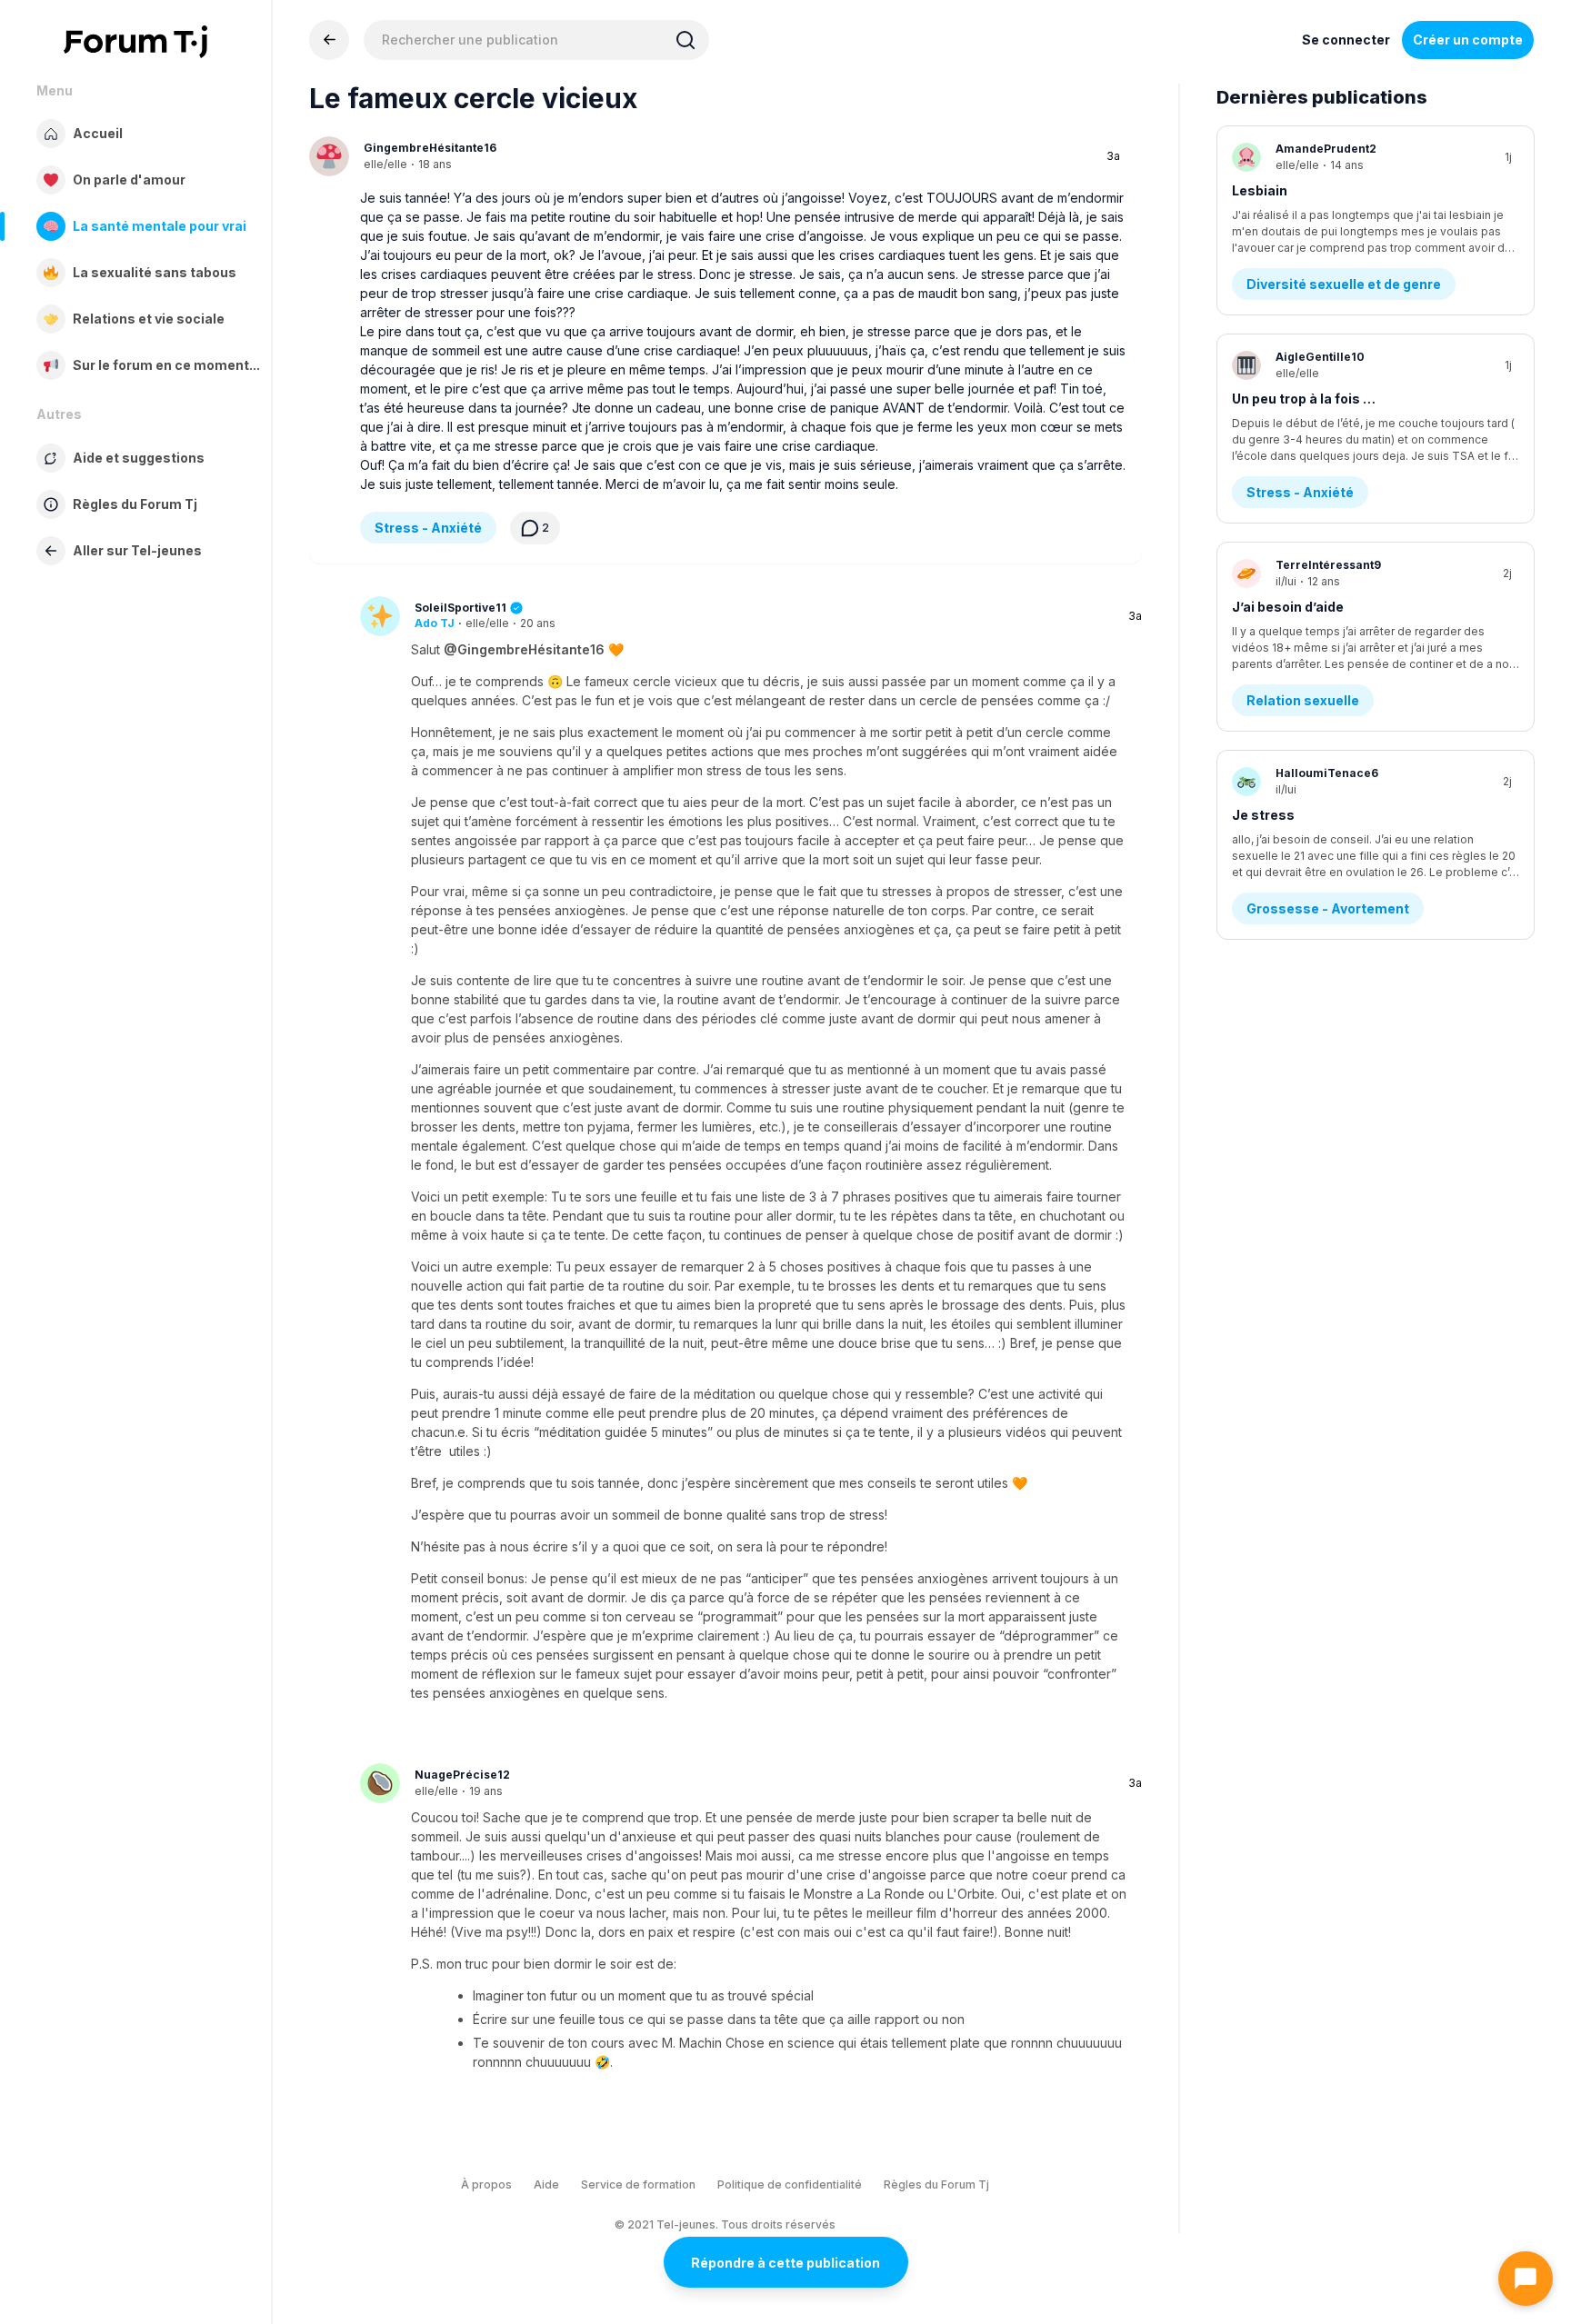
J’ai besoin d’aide (1288, 607)
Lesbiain (1260, 190)
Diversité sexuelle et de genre (1344, 284)
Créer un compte (1468, 40)
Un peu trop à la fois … (1304, 399)
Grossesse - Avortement (1328, 908)
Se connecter (1346, 40)
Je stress (1263, 815)
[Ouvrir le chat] (1526, 2279)
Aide (546, 2184)
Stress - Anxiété (428, 528)
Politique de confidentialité (790, 2184)
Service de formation (638, 2184)
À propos (486, 2184)
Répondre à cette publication (785, 2263)
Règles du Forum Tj (936, 2184)
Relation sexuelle (1303, 700)
